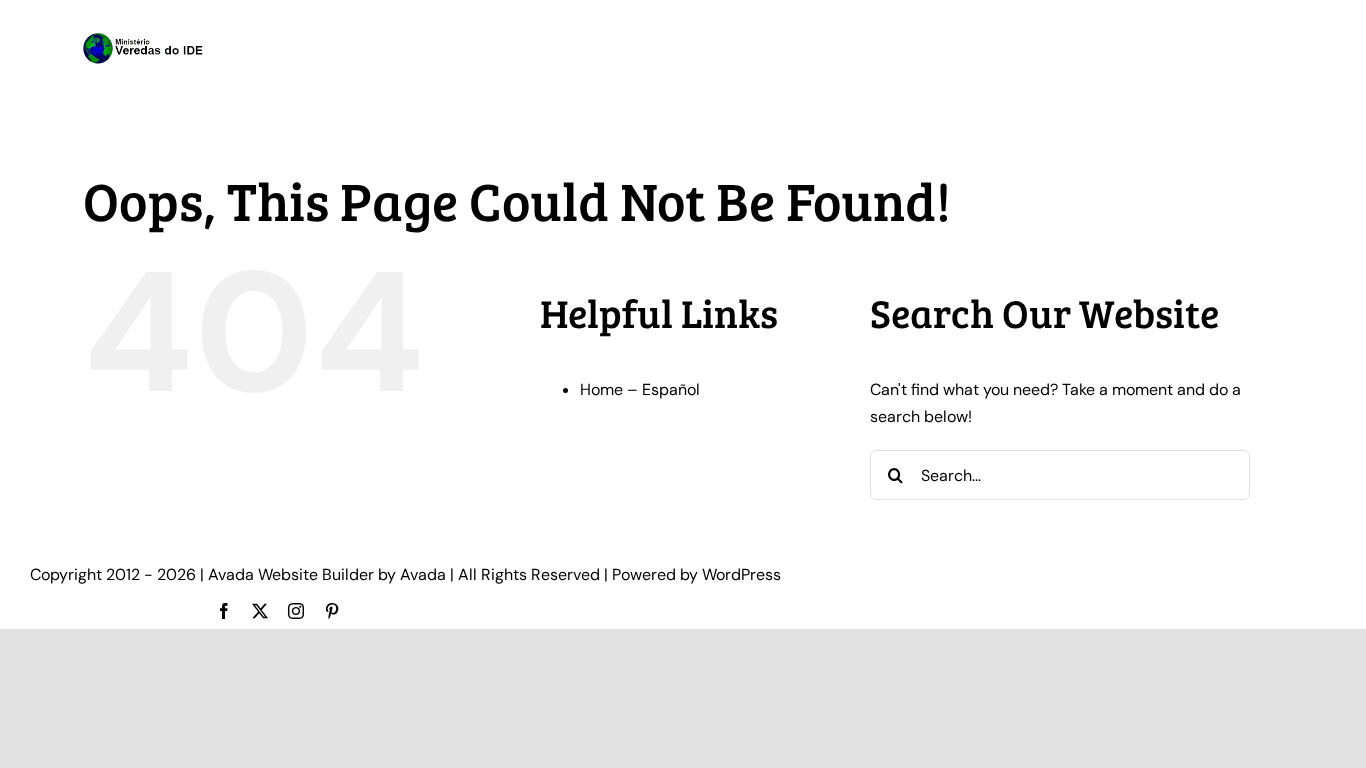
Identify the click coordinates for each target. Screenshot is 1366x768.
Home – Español (640, 389)
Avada (423, 574)
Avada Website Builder (291, 574)
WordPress (741, 574)
